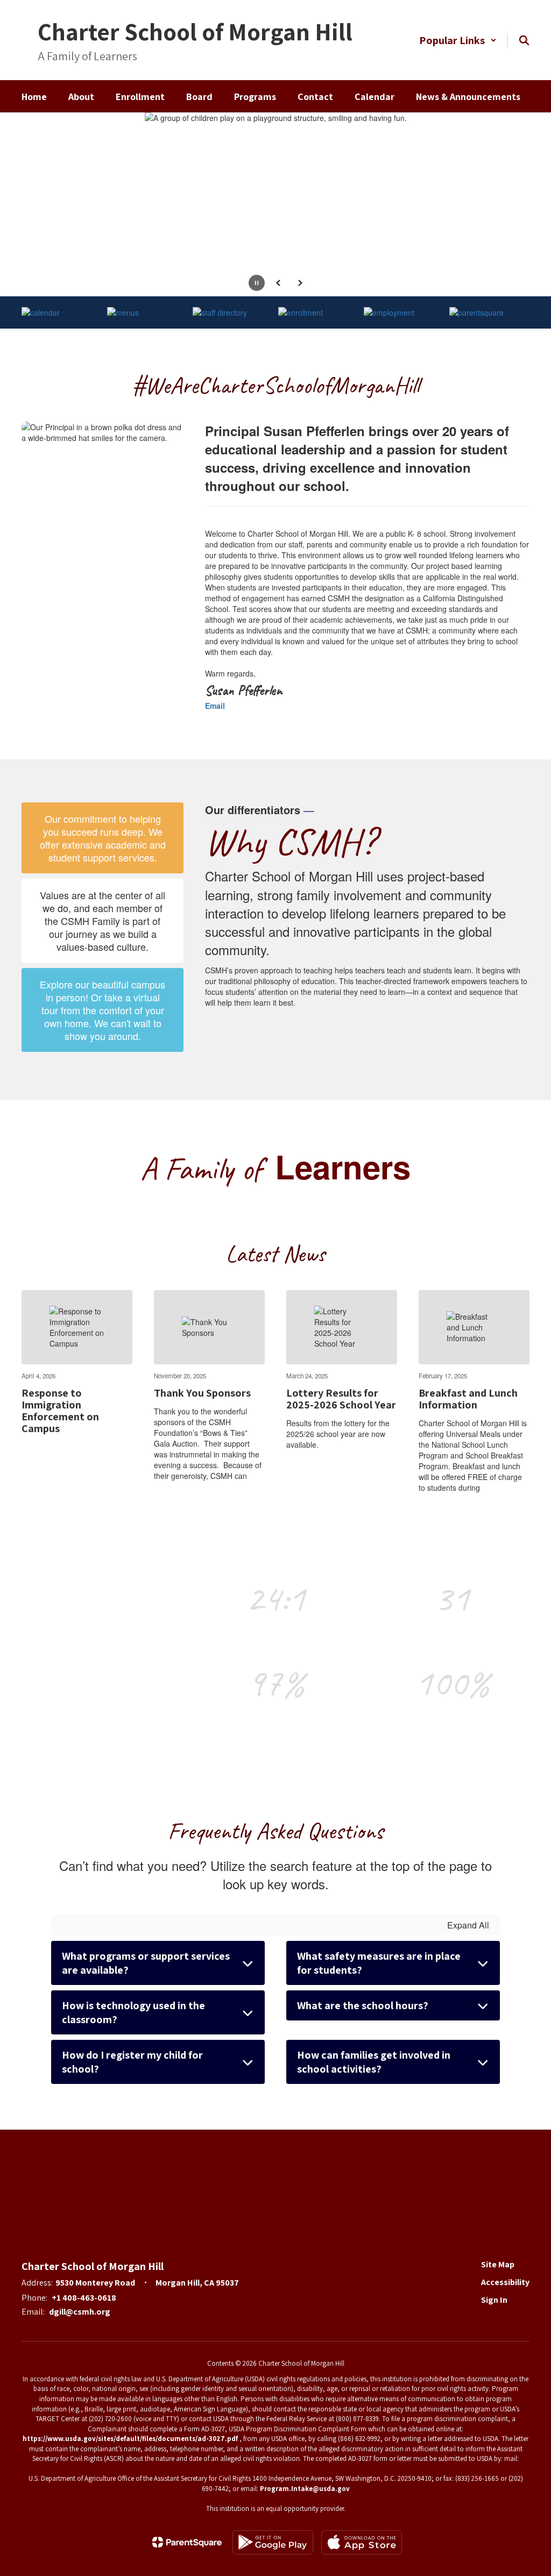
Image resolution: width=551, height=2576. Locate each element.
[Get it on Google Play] (273, 2542)
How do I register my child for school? (132, 2062)
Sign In (494, 2300)
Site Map (498, 2264)
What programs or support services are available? (146, 1963)
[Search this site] (524, 40)
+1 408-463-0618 (84, 2298)
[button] (458, 40)
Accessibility (505, 2282)
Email (215, 706)
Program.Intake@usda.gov (305, 2489)
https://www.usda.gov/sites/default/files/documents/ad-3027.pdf (130, 2439)
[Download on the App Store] (362, 2542)
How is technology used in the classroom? (133, 2012)
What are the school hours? (363, 2005)
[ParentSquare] (187, 2542)
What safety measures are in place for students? (379, 1963)
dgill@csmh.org (80, 2312)
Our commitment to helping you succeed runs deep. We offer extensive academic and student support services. (103, 838)
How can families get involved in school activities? (374, 2062)
